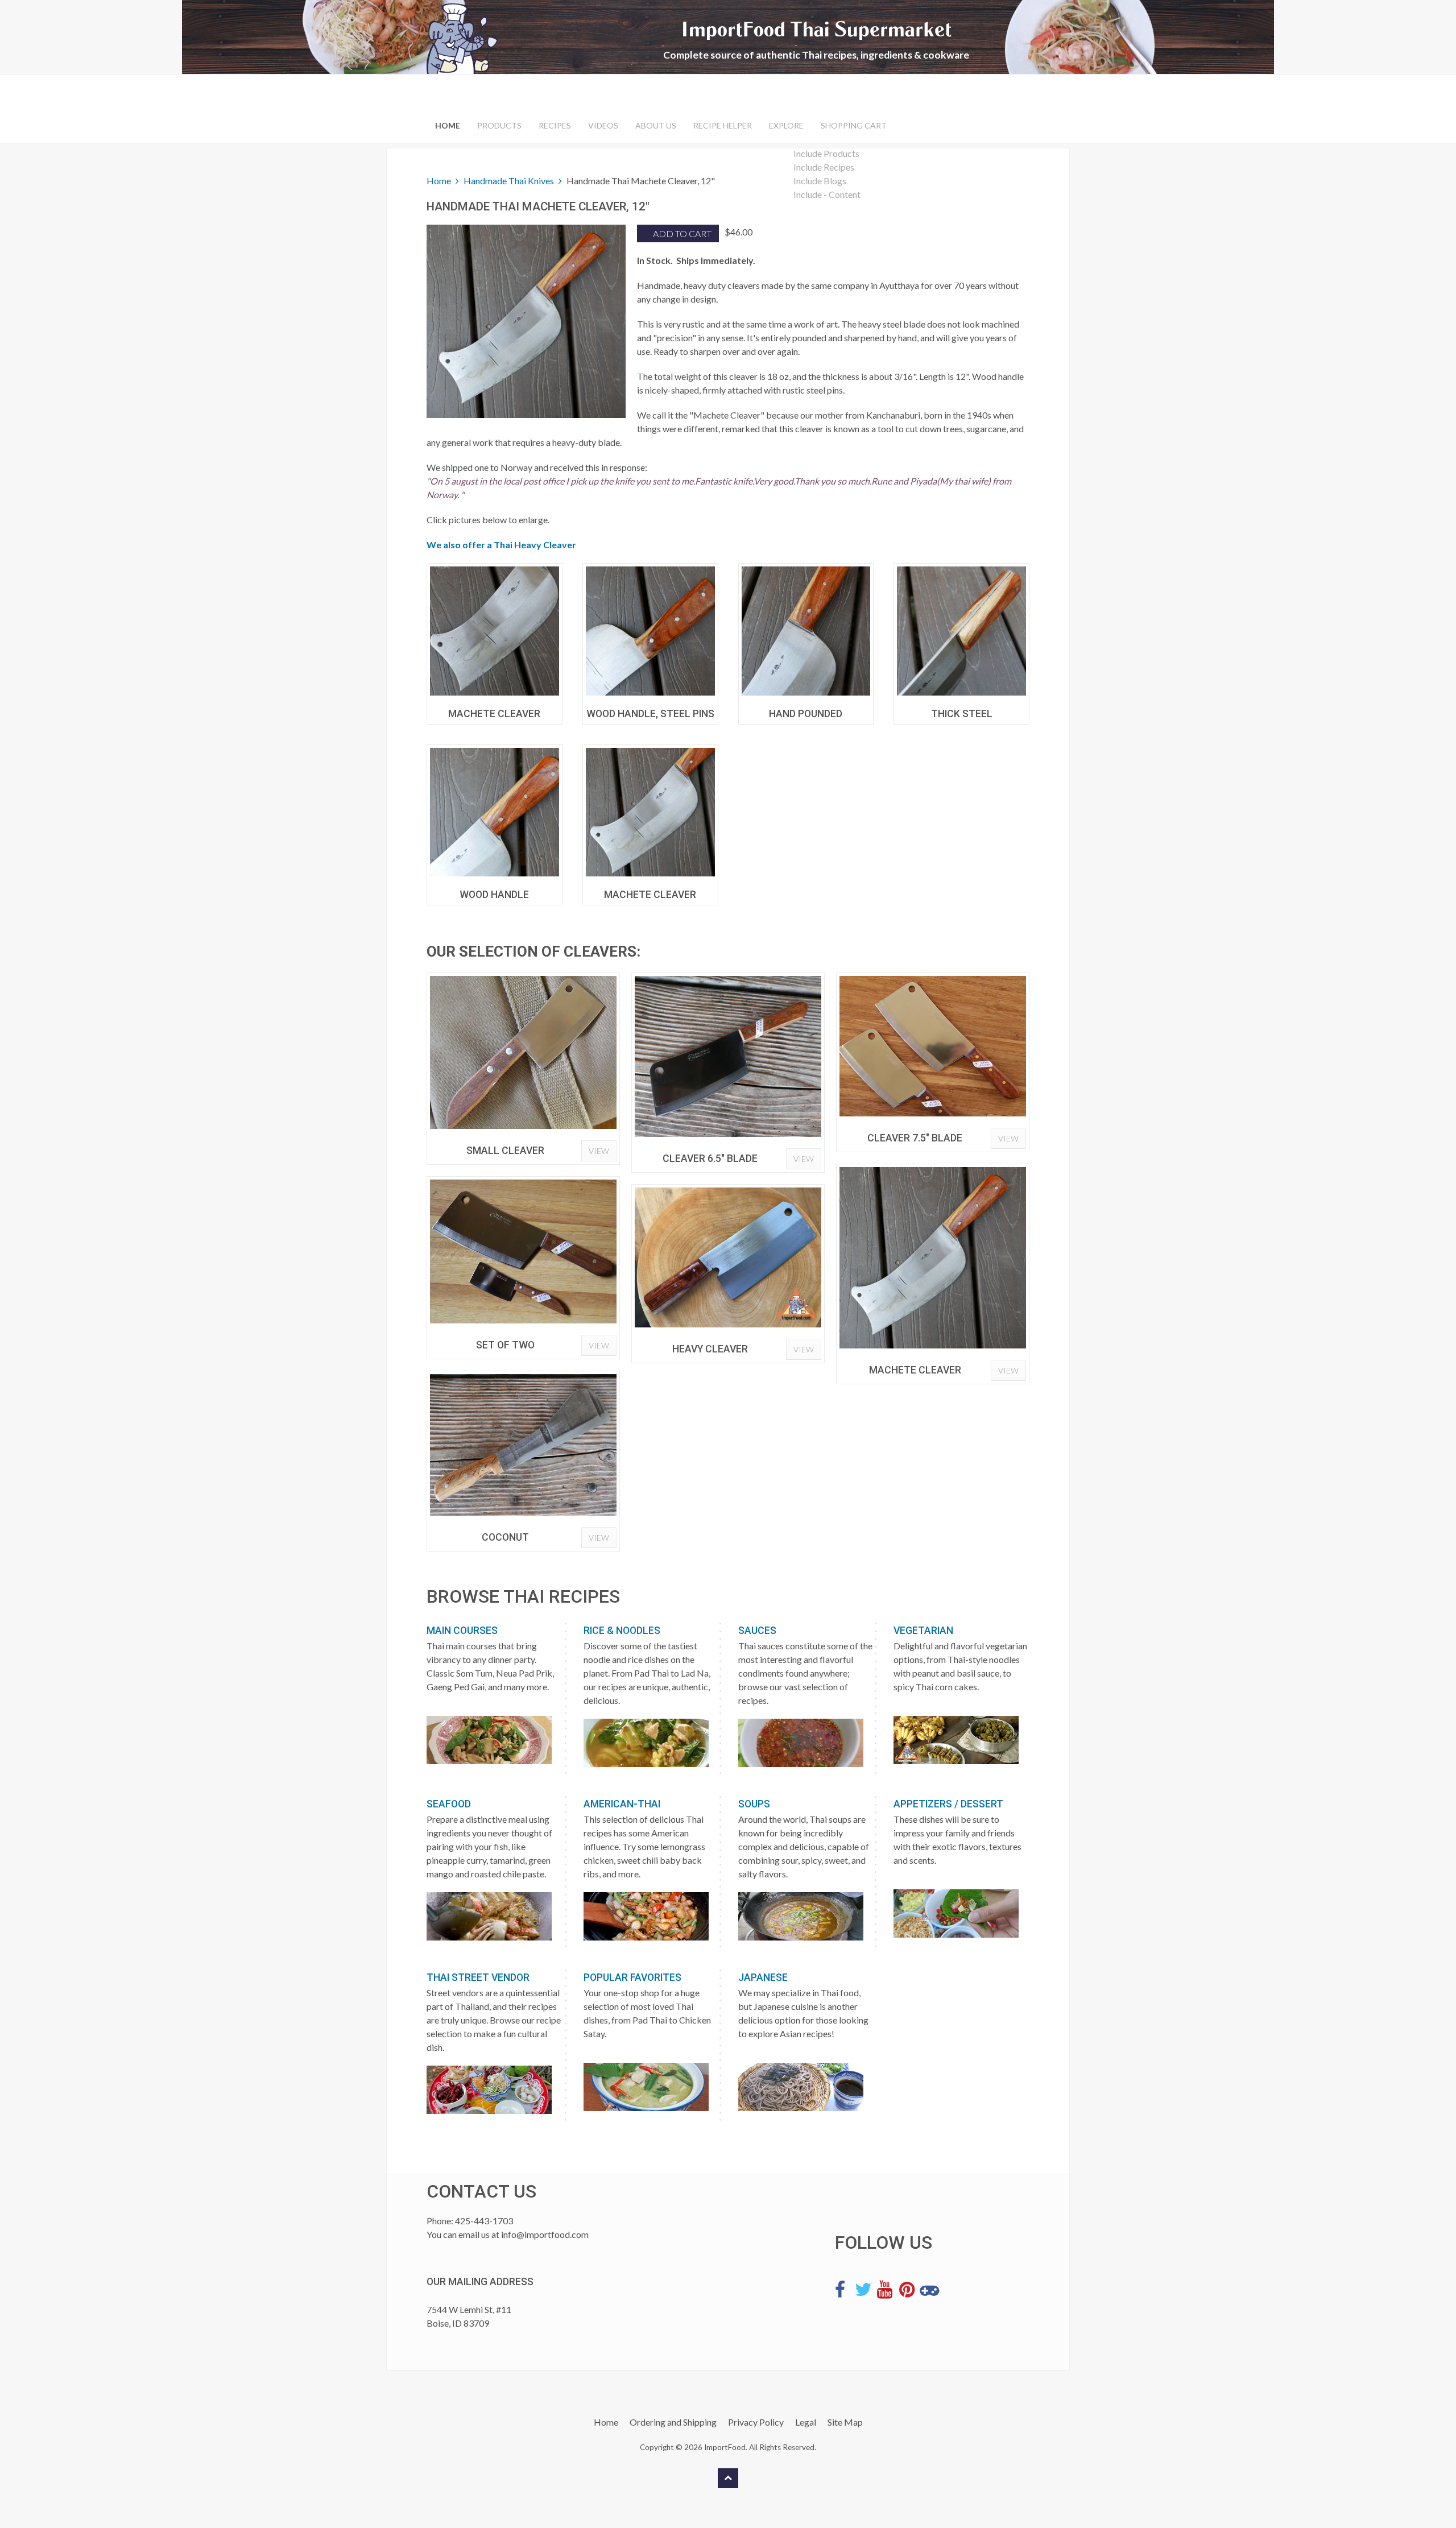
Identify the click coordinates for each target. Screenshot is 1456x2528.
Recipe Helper (723, 125)
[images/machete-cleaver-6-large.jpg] (495, 812)
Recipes (555, 125)
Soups (754, 1804)
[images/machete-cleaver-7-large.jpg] (650, 812)
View (599, 1151)
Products (499, 125)
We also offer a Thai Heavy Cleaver (501, 545)
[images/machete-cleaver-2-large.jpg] (495, 631)
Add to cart (681, 233)
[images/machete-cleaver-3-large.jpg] (650, 631)
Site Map (845, 2422)
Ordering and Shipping (673, 2422)
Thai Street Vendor (478, 1977)
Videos (603, 125)
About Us (656, 125)
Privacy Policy (756, 2422)
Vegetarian (923, 1631)
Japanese (763, 1977)
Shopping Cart (854, 125)
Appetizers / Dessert (948, 1804)
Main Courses (462, 1631)
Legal (806, 2422)
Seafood (449, 1804)
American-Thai (622, 1804)
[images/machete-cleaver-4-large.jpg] (806, 631)
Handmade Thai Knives (509, 181)
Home (448, 125)
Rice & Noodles (622, 1631)
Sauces (757, 1631)
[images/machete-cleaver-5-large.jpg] (961, 631)
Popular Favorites (632, 1977)
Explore (786, 125)
